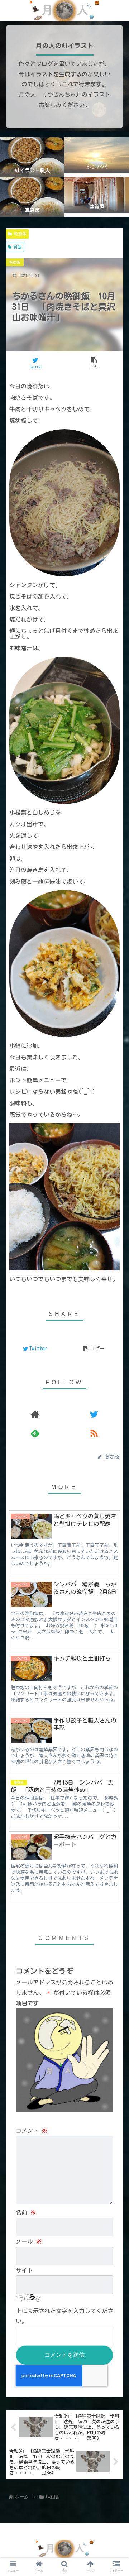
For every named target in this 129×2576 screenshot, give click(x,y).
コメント (32, 2131)
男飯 (18, 247)
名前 (26, 2212)
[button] (115, 1298)
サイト (24, 2270)
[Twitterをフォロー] (94, 1414)
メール (29, 2241)
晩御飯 (20, 234)
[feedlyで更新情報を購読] (35, 1433)
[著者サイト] (35, 1414)
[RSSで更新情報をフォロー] (94, 1433)
